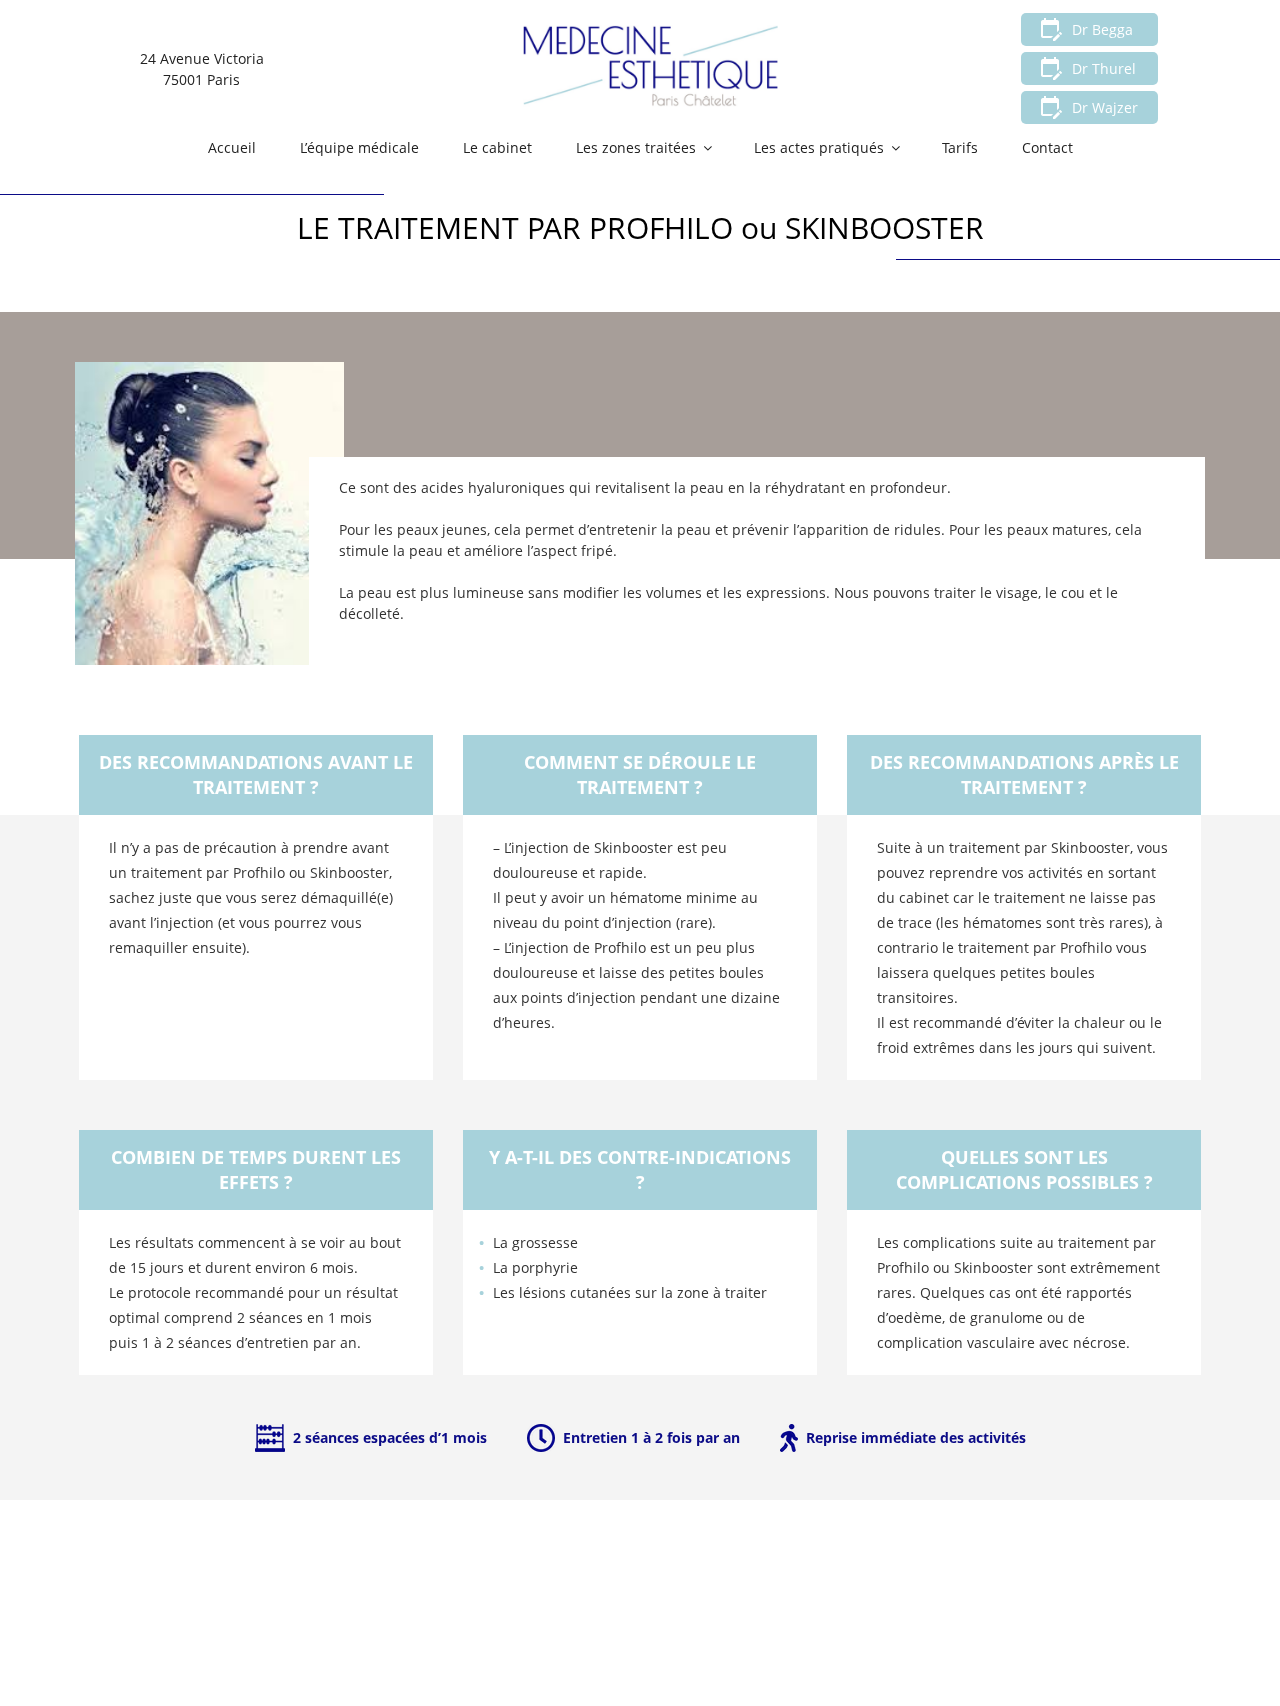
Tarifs (960, 147)
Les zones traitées (636, 147)
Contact (1047, 147)
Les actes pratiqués (819, 147)
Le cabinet (497, 147)
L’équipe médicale (359, 147)
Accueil (232, 147)
